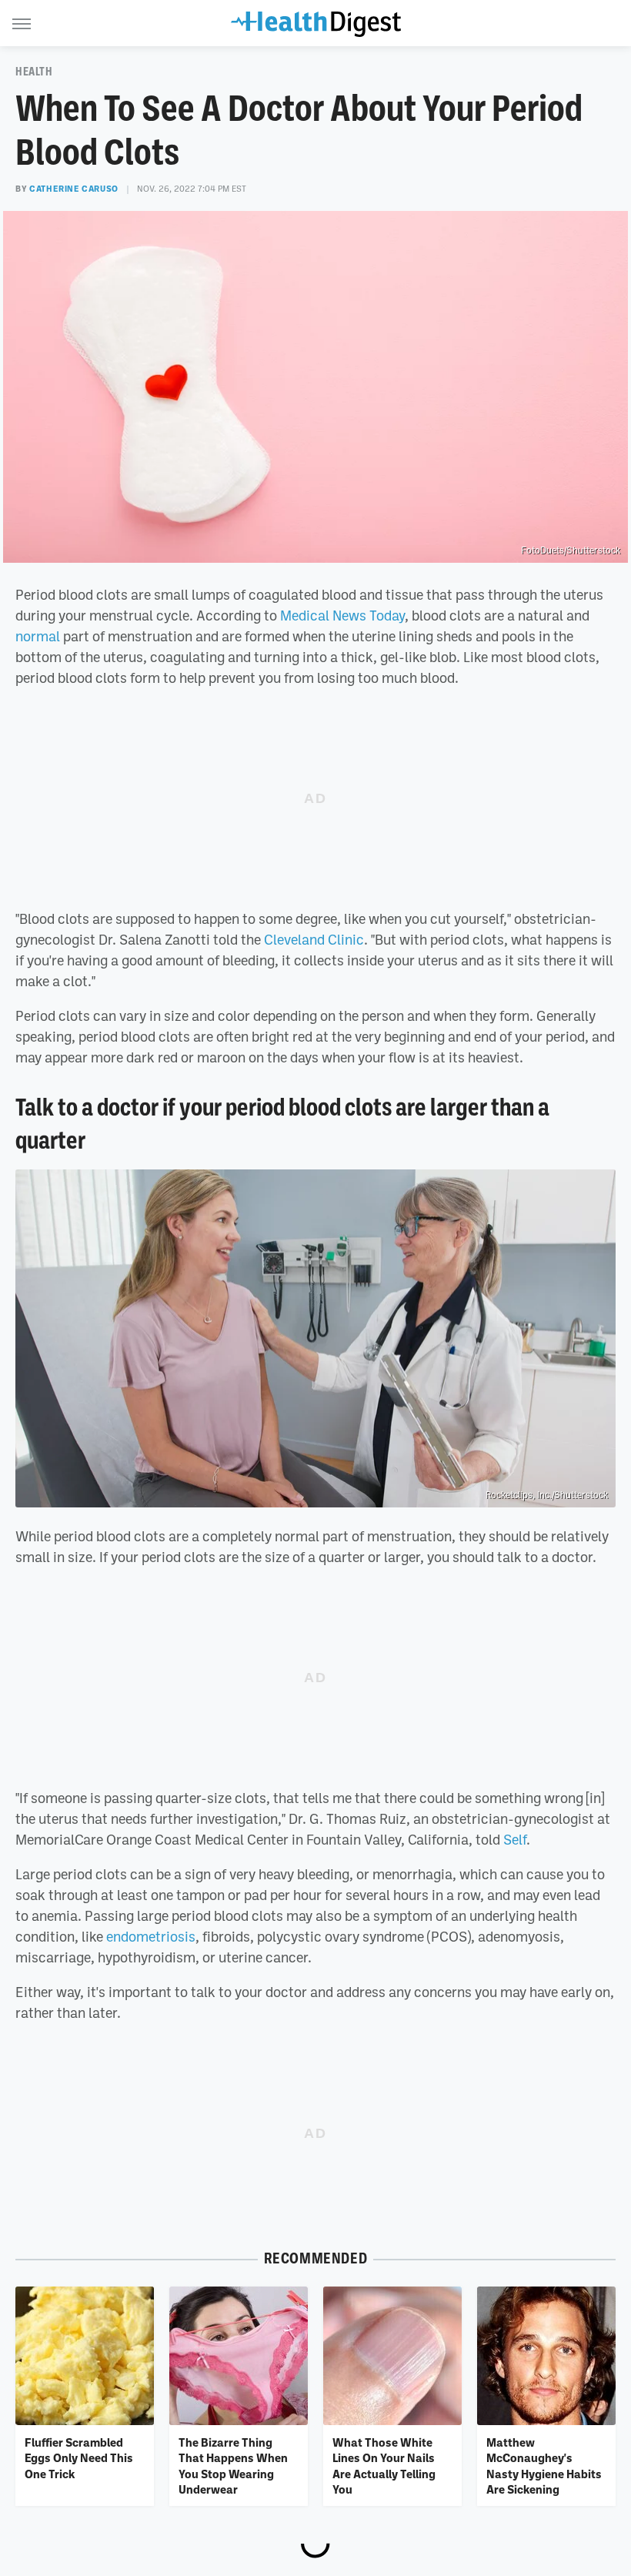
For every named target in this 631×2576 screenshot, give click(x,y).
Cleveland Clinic (314, 939)
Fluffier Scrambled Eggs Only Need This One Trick (79, 2458)
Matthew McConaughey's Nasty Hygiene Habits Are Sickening (544, 2466)
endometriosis (151, 1936)
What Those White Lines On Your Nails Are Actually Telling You (384, 2466)
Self (515, 1839)
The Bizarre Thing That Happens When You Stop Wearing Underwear (233, 2466)
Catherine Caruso (74, 189)
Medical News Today (342, 615)
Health (34, 72)
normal (38, 636)
